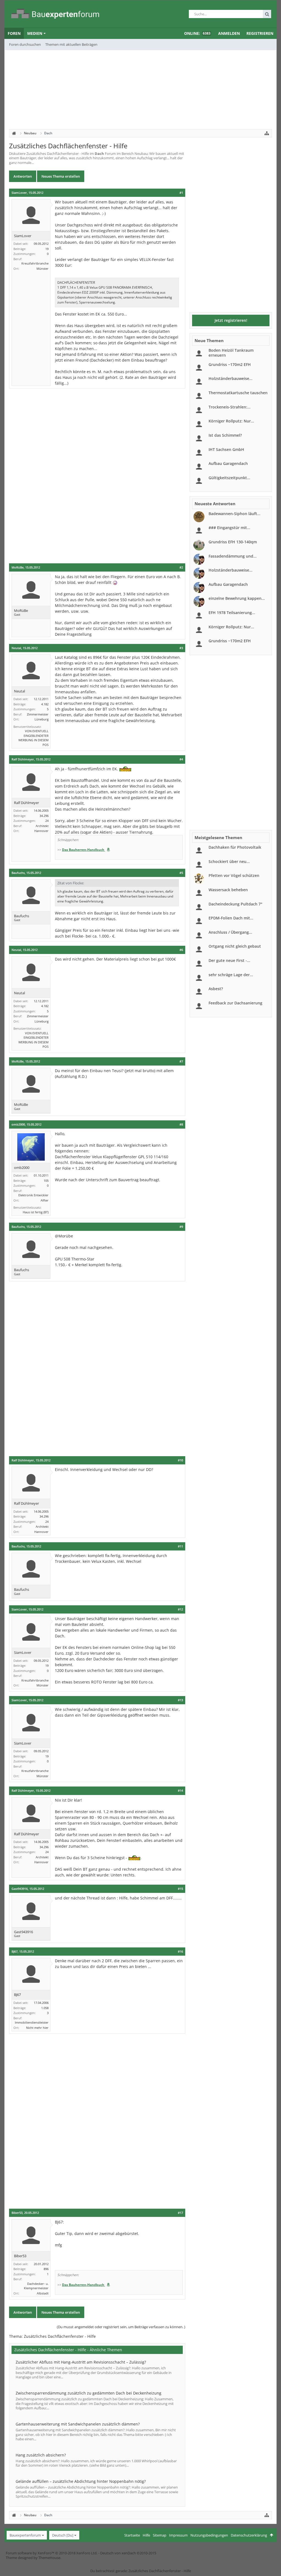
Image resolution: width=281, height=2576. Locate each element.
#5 (181, 873)
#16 (180, 1952)
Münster (43, 269)
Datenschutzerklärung (249, 2535)
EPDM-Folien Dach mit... (231, 918)
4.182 (45, 704)
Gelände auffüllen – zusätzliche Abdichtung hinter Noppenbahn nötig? (81, 2481)
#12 (180, 1609)
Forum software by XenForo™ (52, 2553)
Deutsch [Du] (63, 2535)
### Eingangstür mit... (229, 528)
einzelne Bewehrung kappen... (237, 598)
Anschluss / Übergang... (230, 932)
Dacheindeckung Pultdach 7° (235, 904)
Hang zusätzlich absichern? (41, 2455)
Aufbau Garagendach (228, 463)
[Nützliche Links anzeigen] (267, 133)
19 (47, 249)
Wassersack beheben (228, 890)
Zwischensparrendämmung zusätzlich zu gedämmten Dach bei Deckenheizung (88, 2393)
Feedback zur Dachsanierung (235, 1003)
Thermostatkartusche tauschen (238, 393)
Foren (14, 33)
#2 (181, 567)
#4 (181, 759)
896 (46, 2269)
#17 (180, 2213)
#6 (181, 950)
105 (46, 1181)
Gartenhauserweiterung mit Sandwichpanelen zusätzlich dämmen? (78, 2424)
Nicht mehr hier (37, 2028)
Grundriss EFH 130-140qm (233, 542)
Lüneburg (42, 719)
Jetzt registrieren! (231, 320)
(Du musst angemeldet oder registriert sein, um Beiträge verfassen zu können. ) (121, 2327)
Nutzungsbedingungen (209, 2535)
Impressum (178, 2535)
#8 (181, 1124)
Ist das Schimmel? (225, 435)
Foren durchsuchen (25, 44)
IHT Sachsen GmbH (226, 449)
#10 (180, 1460)
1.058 (45, 2008)
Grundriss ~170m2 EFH (230, 364)
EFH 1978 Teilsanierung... (232, 613)
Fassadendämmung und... (233, 556)
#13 (180, 1700)
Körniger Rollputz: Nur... (231, 421)
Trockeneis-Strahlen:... (230, 407)
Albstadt (43, 2293)
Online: (197, 33)
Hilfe (146, 2535)
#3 (181, 648)
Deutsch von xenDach (128, 2553)
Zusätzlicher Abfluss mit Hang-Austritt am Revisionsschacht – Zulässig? (81, 2362)
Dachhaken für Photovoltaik (235, 847)
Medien (35, 33)
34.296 (44, 816)
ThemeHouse (49, 2558)
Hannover (41, 831)
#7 (181, 1061)
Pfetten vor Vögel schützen (234, 875)
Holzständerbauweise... (231, 378)
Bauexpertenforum (25, 2535)
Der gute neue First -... (229, 960)
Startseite (132, 2535)
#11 (180, 1546)
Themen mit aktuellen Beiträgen (71, 44)
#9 (181, 1227)
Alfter (45, 1200)
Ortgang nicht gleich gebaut (235, 946)
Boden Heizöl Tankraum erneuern (231, 353)
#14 (180, 1791)
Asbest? (216, 989)
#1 (181, 193)
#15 (180, 1889)
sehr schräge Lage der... (231, 975)
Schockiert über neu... (229, 861)
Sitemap (160, 2535)
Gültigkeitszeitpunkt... (229, 478)
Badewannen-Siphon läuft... (234, 514)
